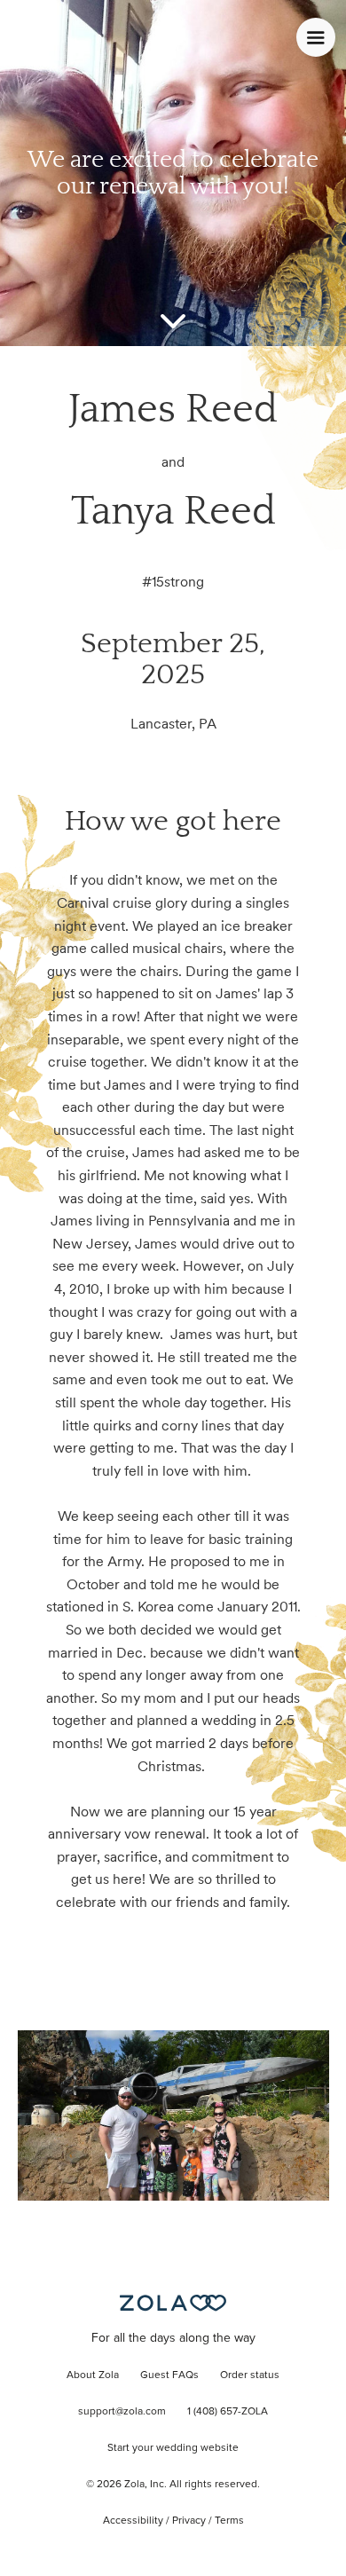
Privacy (189, 2521)
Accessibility (133, 2521)
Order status (250, 2375)
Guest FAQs (169, 2375)
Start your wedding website (173, 2448)
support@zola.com (122, 2412)
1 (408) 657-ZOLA (228, 2412)
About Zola (93, 2375)
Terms (229, 2521)
